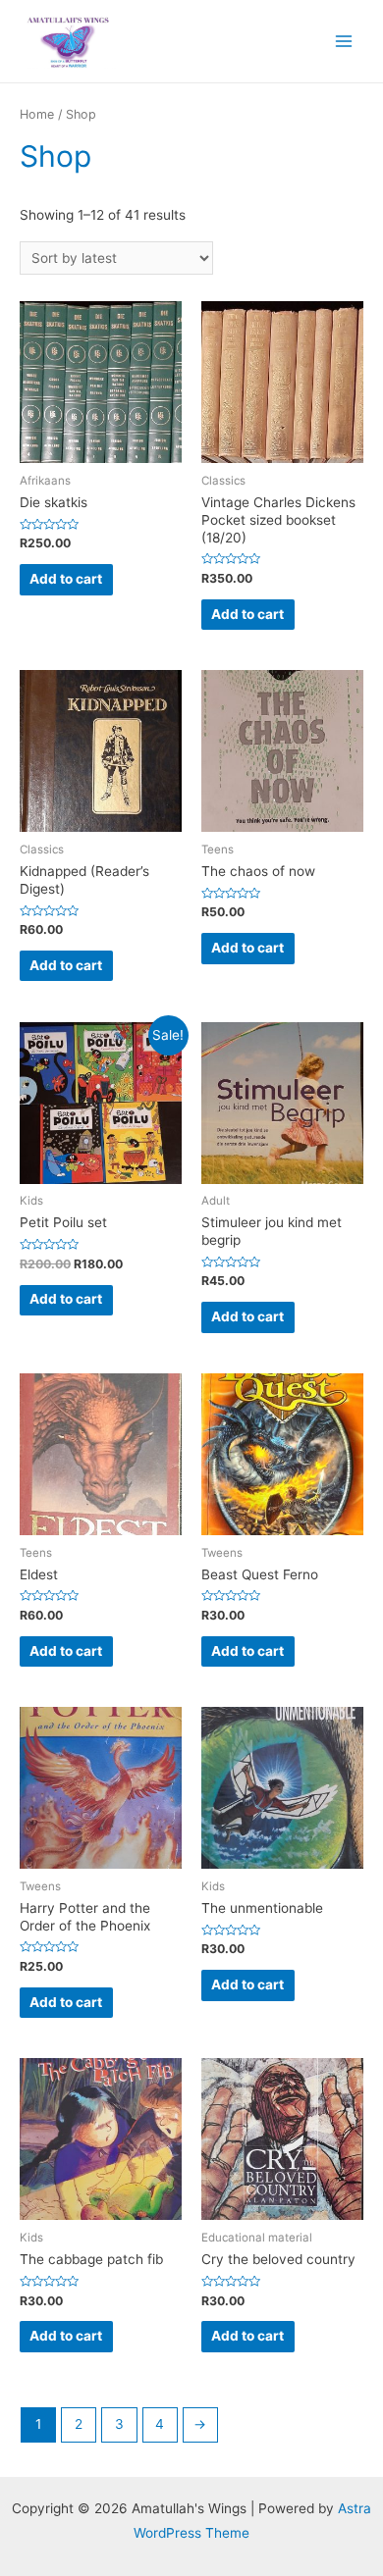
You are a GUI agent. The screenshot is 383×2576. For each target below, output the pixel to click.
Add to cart (66, 579)
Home (37, 114)
